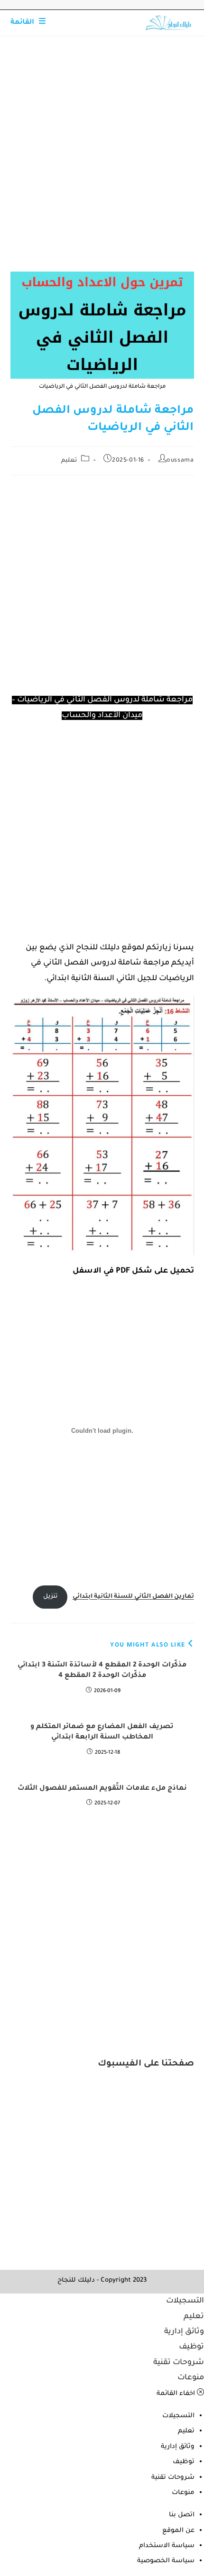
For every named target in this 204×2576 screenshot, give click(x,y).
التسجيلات (185, 2301)
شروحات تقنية (179, 2363)
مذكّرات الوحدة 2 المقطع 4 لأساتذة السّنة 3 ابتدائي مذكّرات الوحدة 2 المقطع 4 (102, 1671)
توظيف (191, 2347)
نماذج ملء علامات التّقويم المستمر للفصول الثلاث (102, 1789)
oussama (180, 461)
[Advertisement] (102, 166)
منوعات (191, 2378)
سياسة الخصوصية (166, 2561)
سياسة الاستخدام (167, 2546)
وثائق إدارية (184, 2332)
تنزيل (50, 1597)
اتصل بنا (182, 2515)
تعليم (69, 461)
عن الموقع (178, 2531)
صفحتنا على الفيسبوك (146, 2064)
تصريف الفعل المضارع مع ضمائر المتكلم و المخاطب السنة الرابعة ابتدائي (102, 1732)
